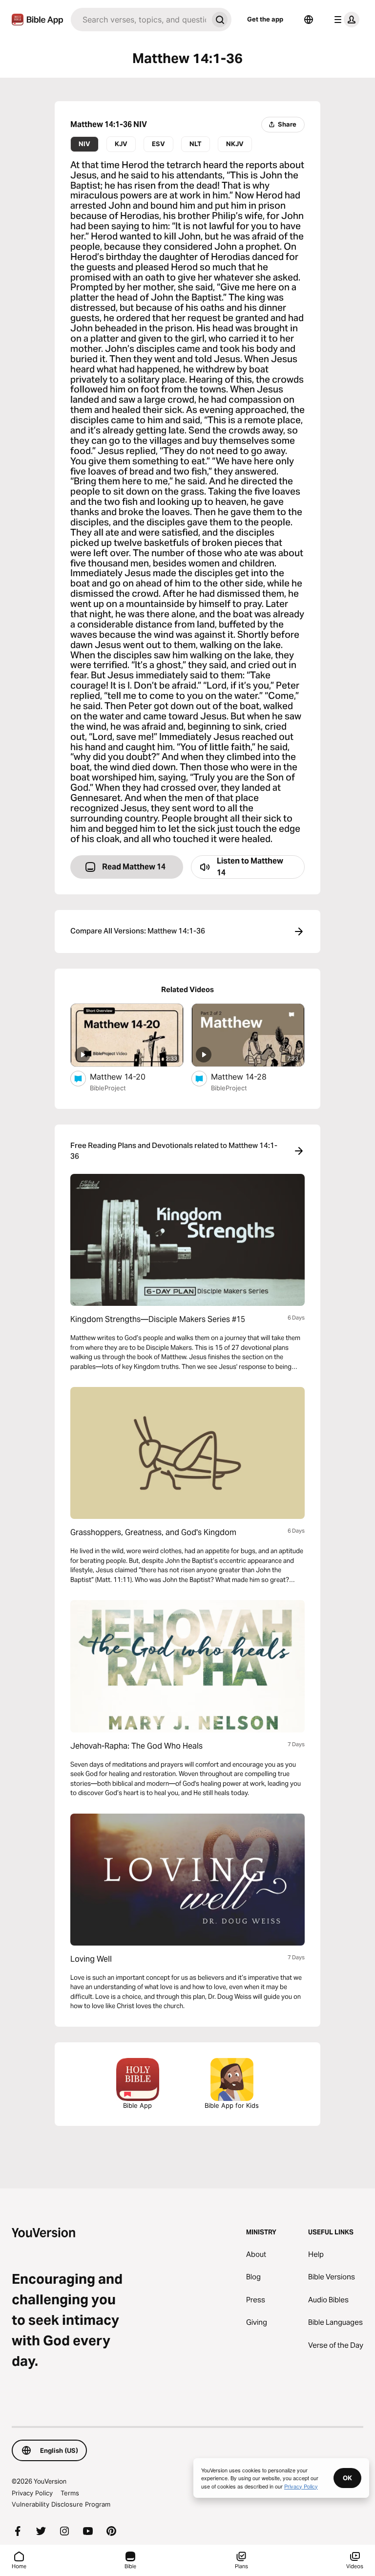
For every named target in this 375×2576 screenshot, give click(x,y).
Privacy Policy (32, 2493)
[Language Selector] (309, 20)
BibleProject (108, 1088)
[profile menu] (345, 20)
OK (347, 2478)
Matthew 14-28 (249, 1076)
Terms (70, 2493)
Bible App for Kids (232, 2105)
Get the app (265, 19)
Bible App (137, 2105)
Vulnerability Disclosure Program (61, 2504)
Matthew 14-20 (128, 1076)
